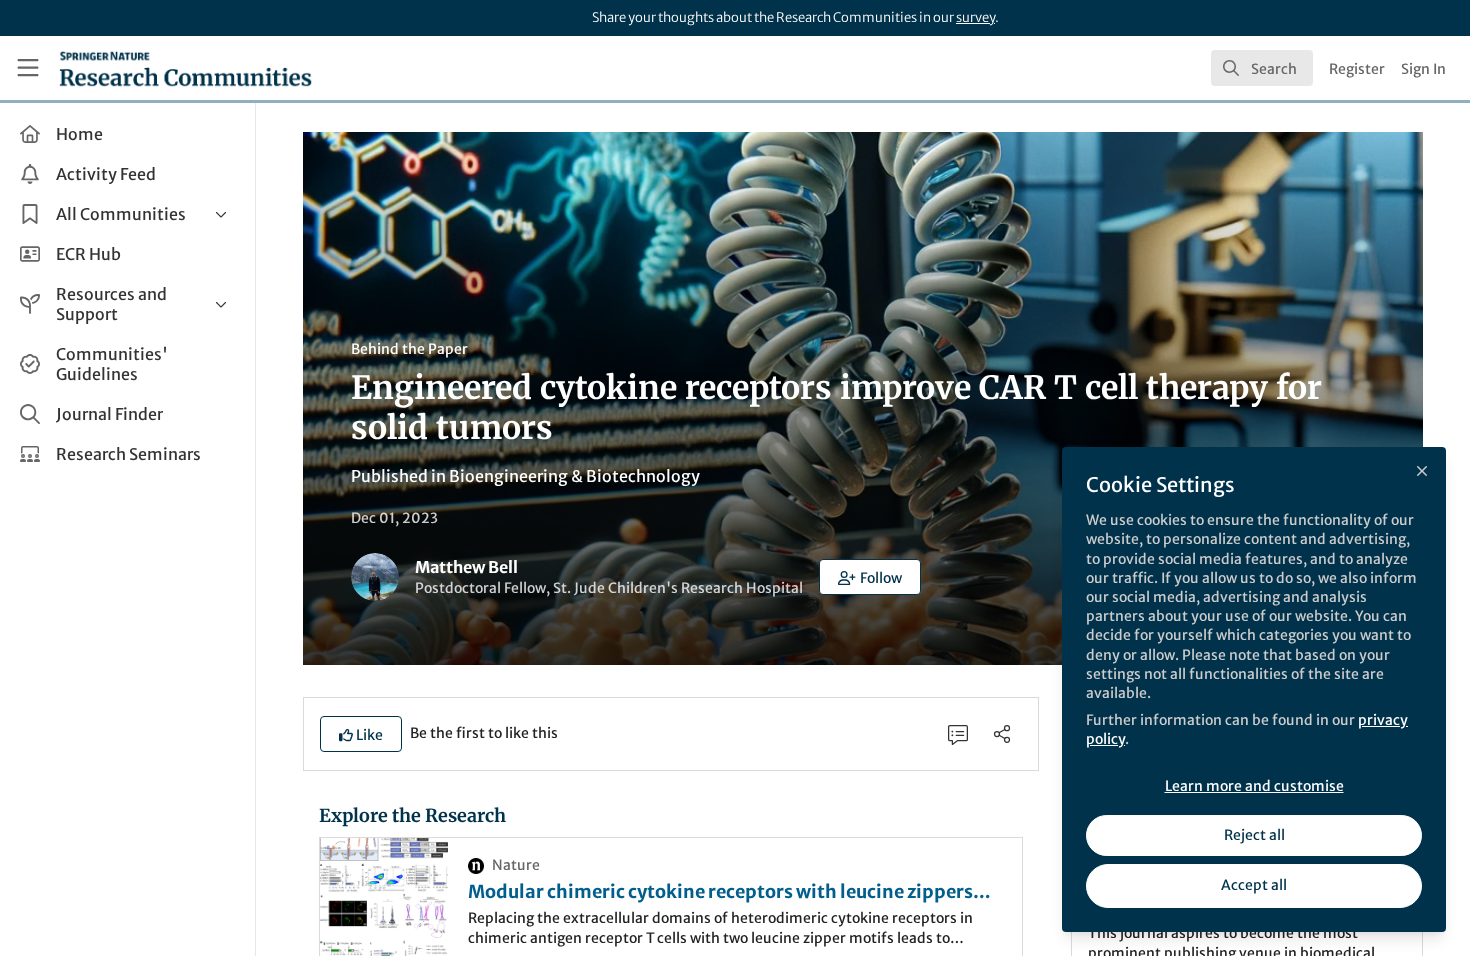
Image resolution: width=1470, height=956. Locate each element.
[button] (870, 577)
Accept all (1254, 885)
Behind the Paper (409, 349)
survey (975, 17)
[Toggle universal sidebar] (28, 68)
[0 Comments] (958, 734)
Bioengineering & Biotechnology (574, 476)
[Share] (1002, 734)
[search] (1262, 68)
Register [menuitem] (1357, 69)
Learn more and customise (1254, 786)
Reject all (1254, 835)
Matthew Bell (466, 567)
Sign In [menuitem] (1423, 69)
